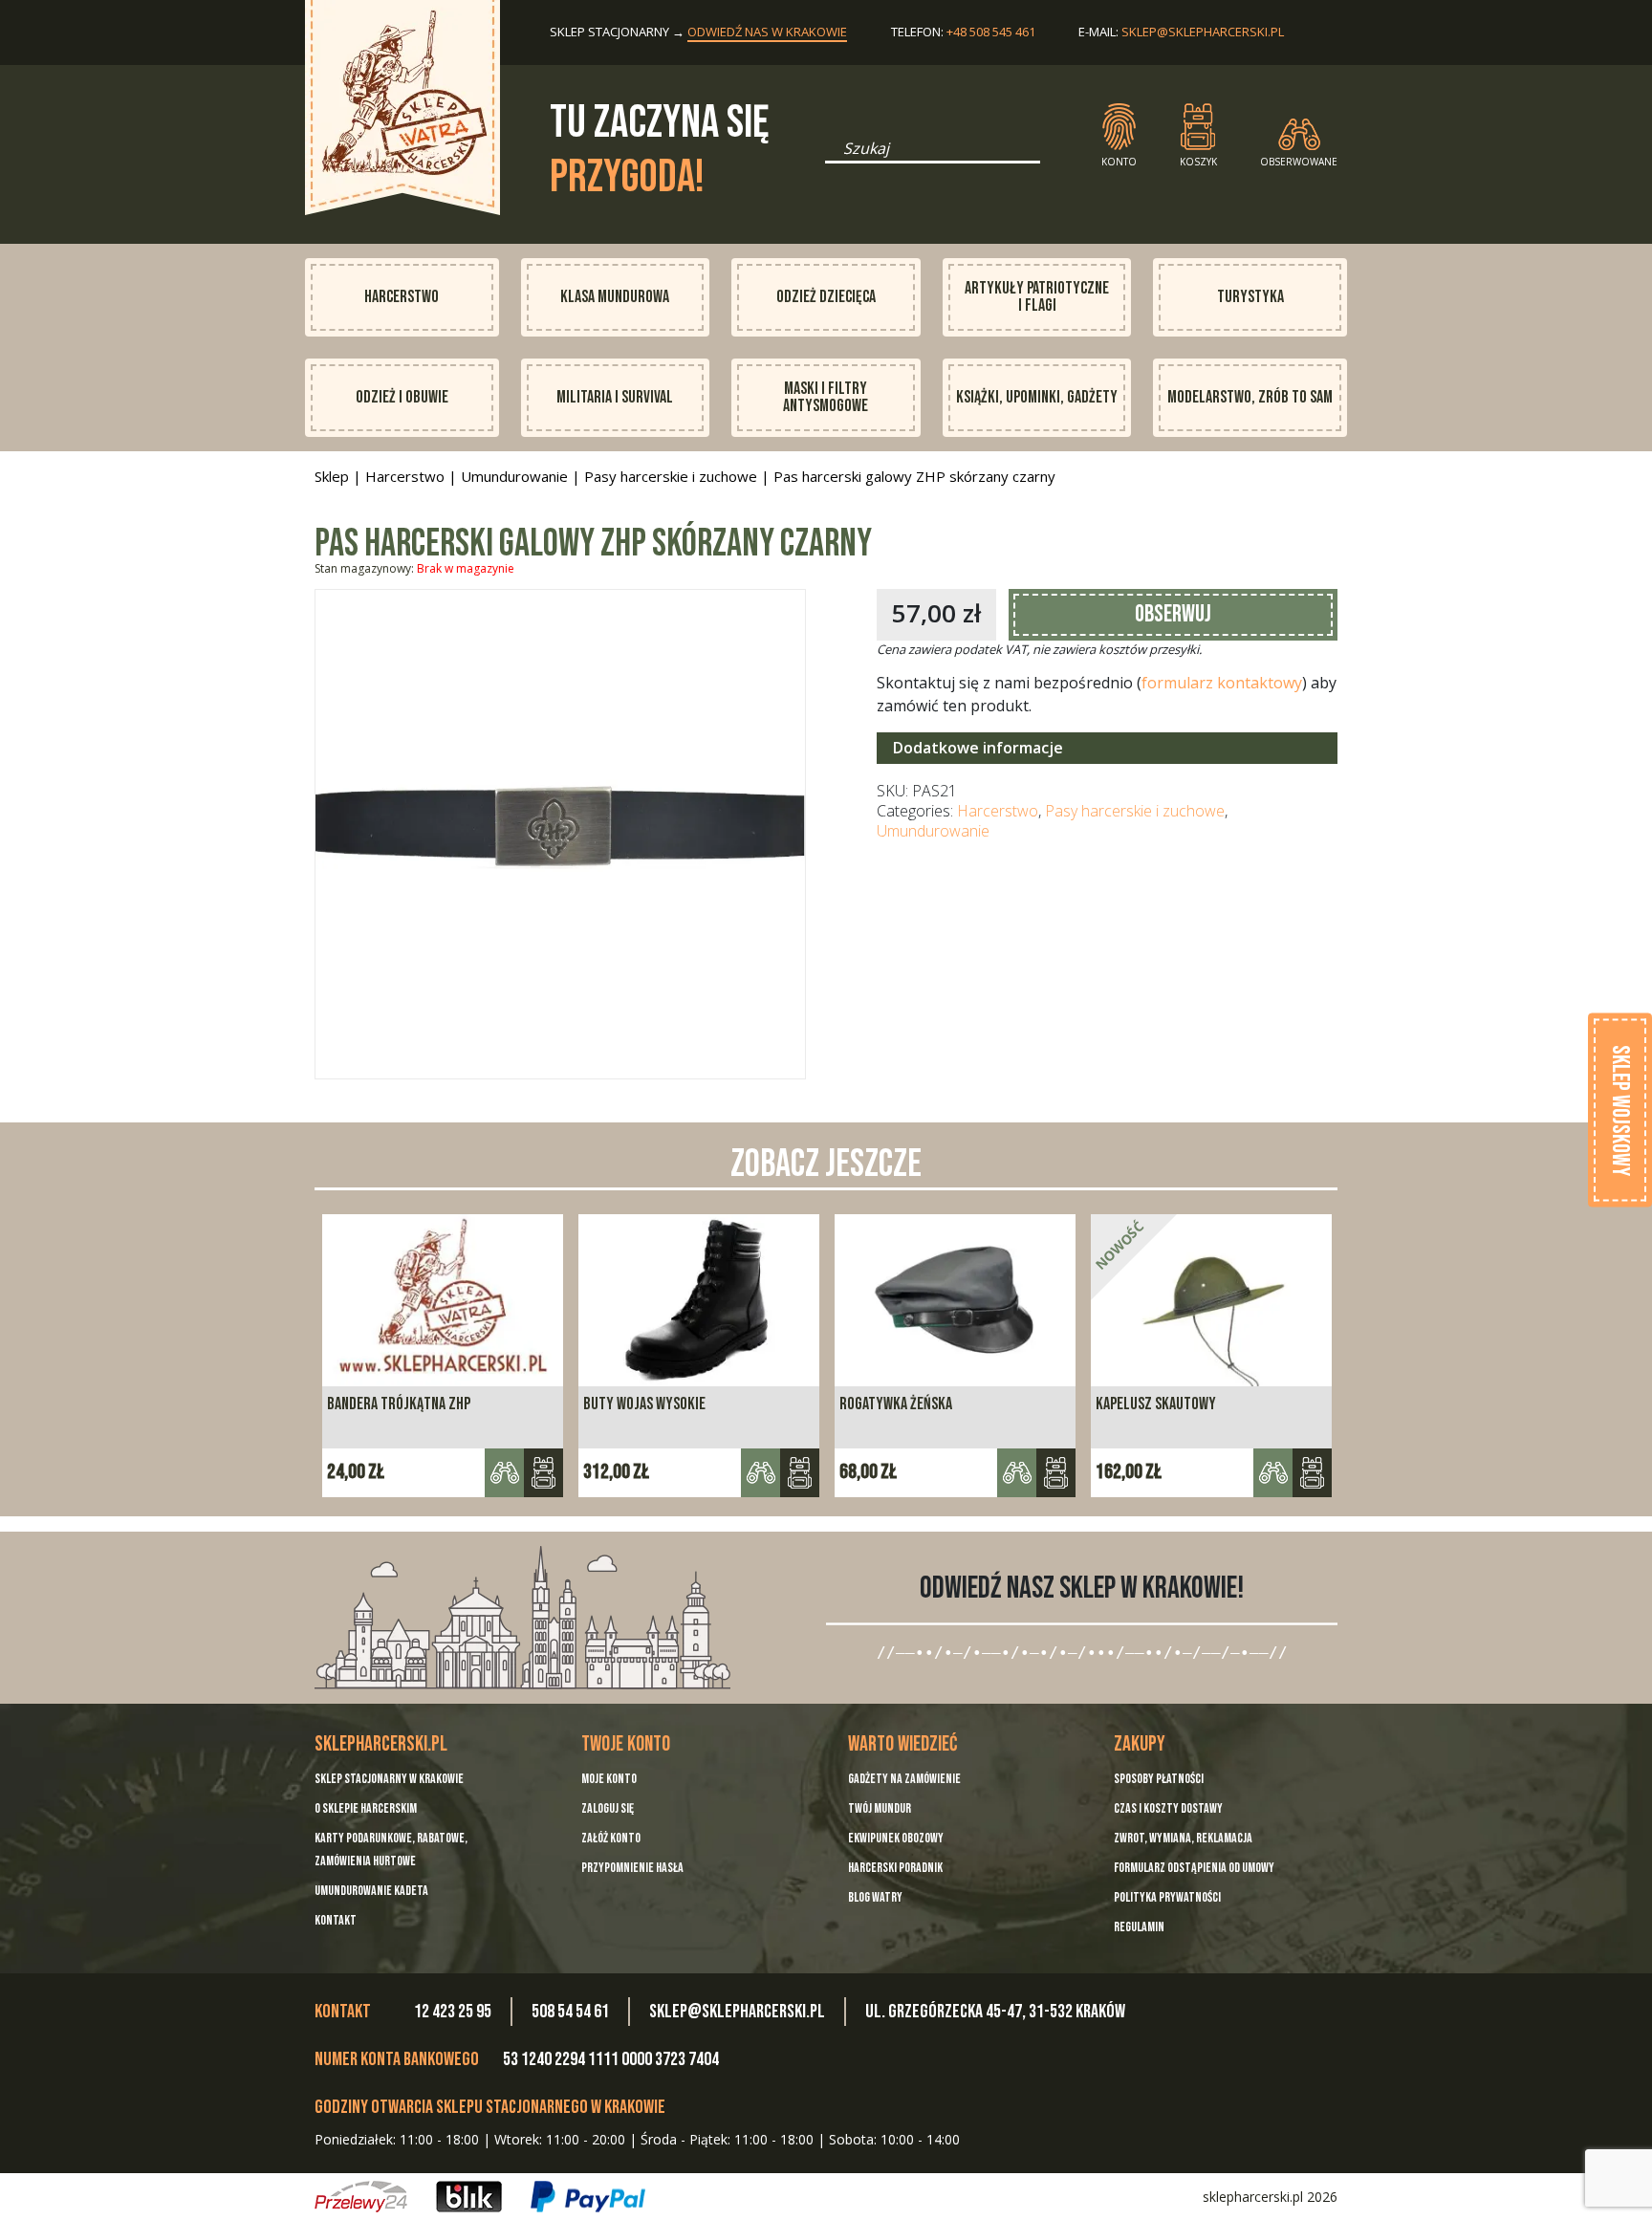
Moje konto (609, 1779)
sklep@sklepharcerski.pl (1203, 32)
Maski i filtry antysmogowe (826, 397)
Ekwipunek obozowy (896, 1838)
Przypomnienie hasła (632, 1868)
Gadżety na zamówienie (904, 1779)
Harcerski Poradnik (895, 1868)
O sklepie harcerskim (366, 1808)
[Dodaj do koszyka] (543, 1473)
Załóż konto (611, 1838)
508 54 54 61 (570, 2012)
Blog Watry (875, 1897)
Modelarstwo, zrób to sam (1250, 397)
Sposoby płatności (1159, 1779)
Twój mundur (880, 1808)
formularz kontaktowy (1222, 683)
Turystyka (1250, 297)
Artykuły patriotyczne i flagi (1037, 297)
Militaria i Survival (615, 397)
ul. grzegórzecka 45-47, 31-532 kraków (995, 2012)
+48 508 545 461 (991, 32)
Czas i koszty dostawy (1168, 1808)
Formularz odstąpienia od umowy (1194, 1868)
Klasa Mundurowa (615, 297)
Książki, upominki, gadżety (1037, 397)
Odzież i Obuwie (402, 397)
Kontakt (336, 1920)
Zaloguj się (608, 1808)
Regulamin (1139, 1927)
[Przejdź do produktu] (800, 1473)
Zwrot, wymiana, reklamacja (1183, 1838)
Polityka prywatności (1167, 1897)
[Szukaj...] (831, 155)
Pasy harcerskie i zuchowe (671, 476)
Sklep (332, 476)
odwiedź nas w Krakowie (767, 32)
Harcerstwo (402, 297)
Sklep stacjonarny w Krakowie (389, 1779)
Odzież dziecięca (826, 297)
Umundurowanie (514, 476)
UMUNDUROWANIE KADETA (371, 1891)
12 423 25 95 (453, 2012)
